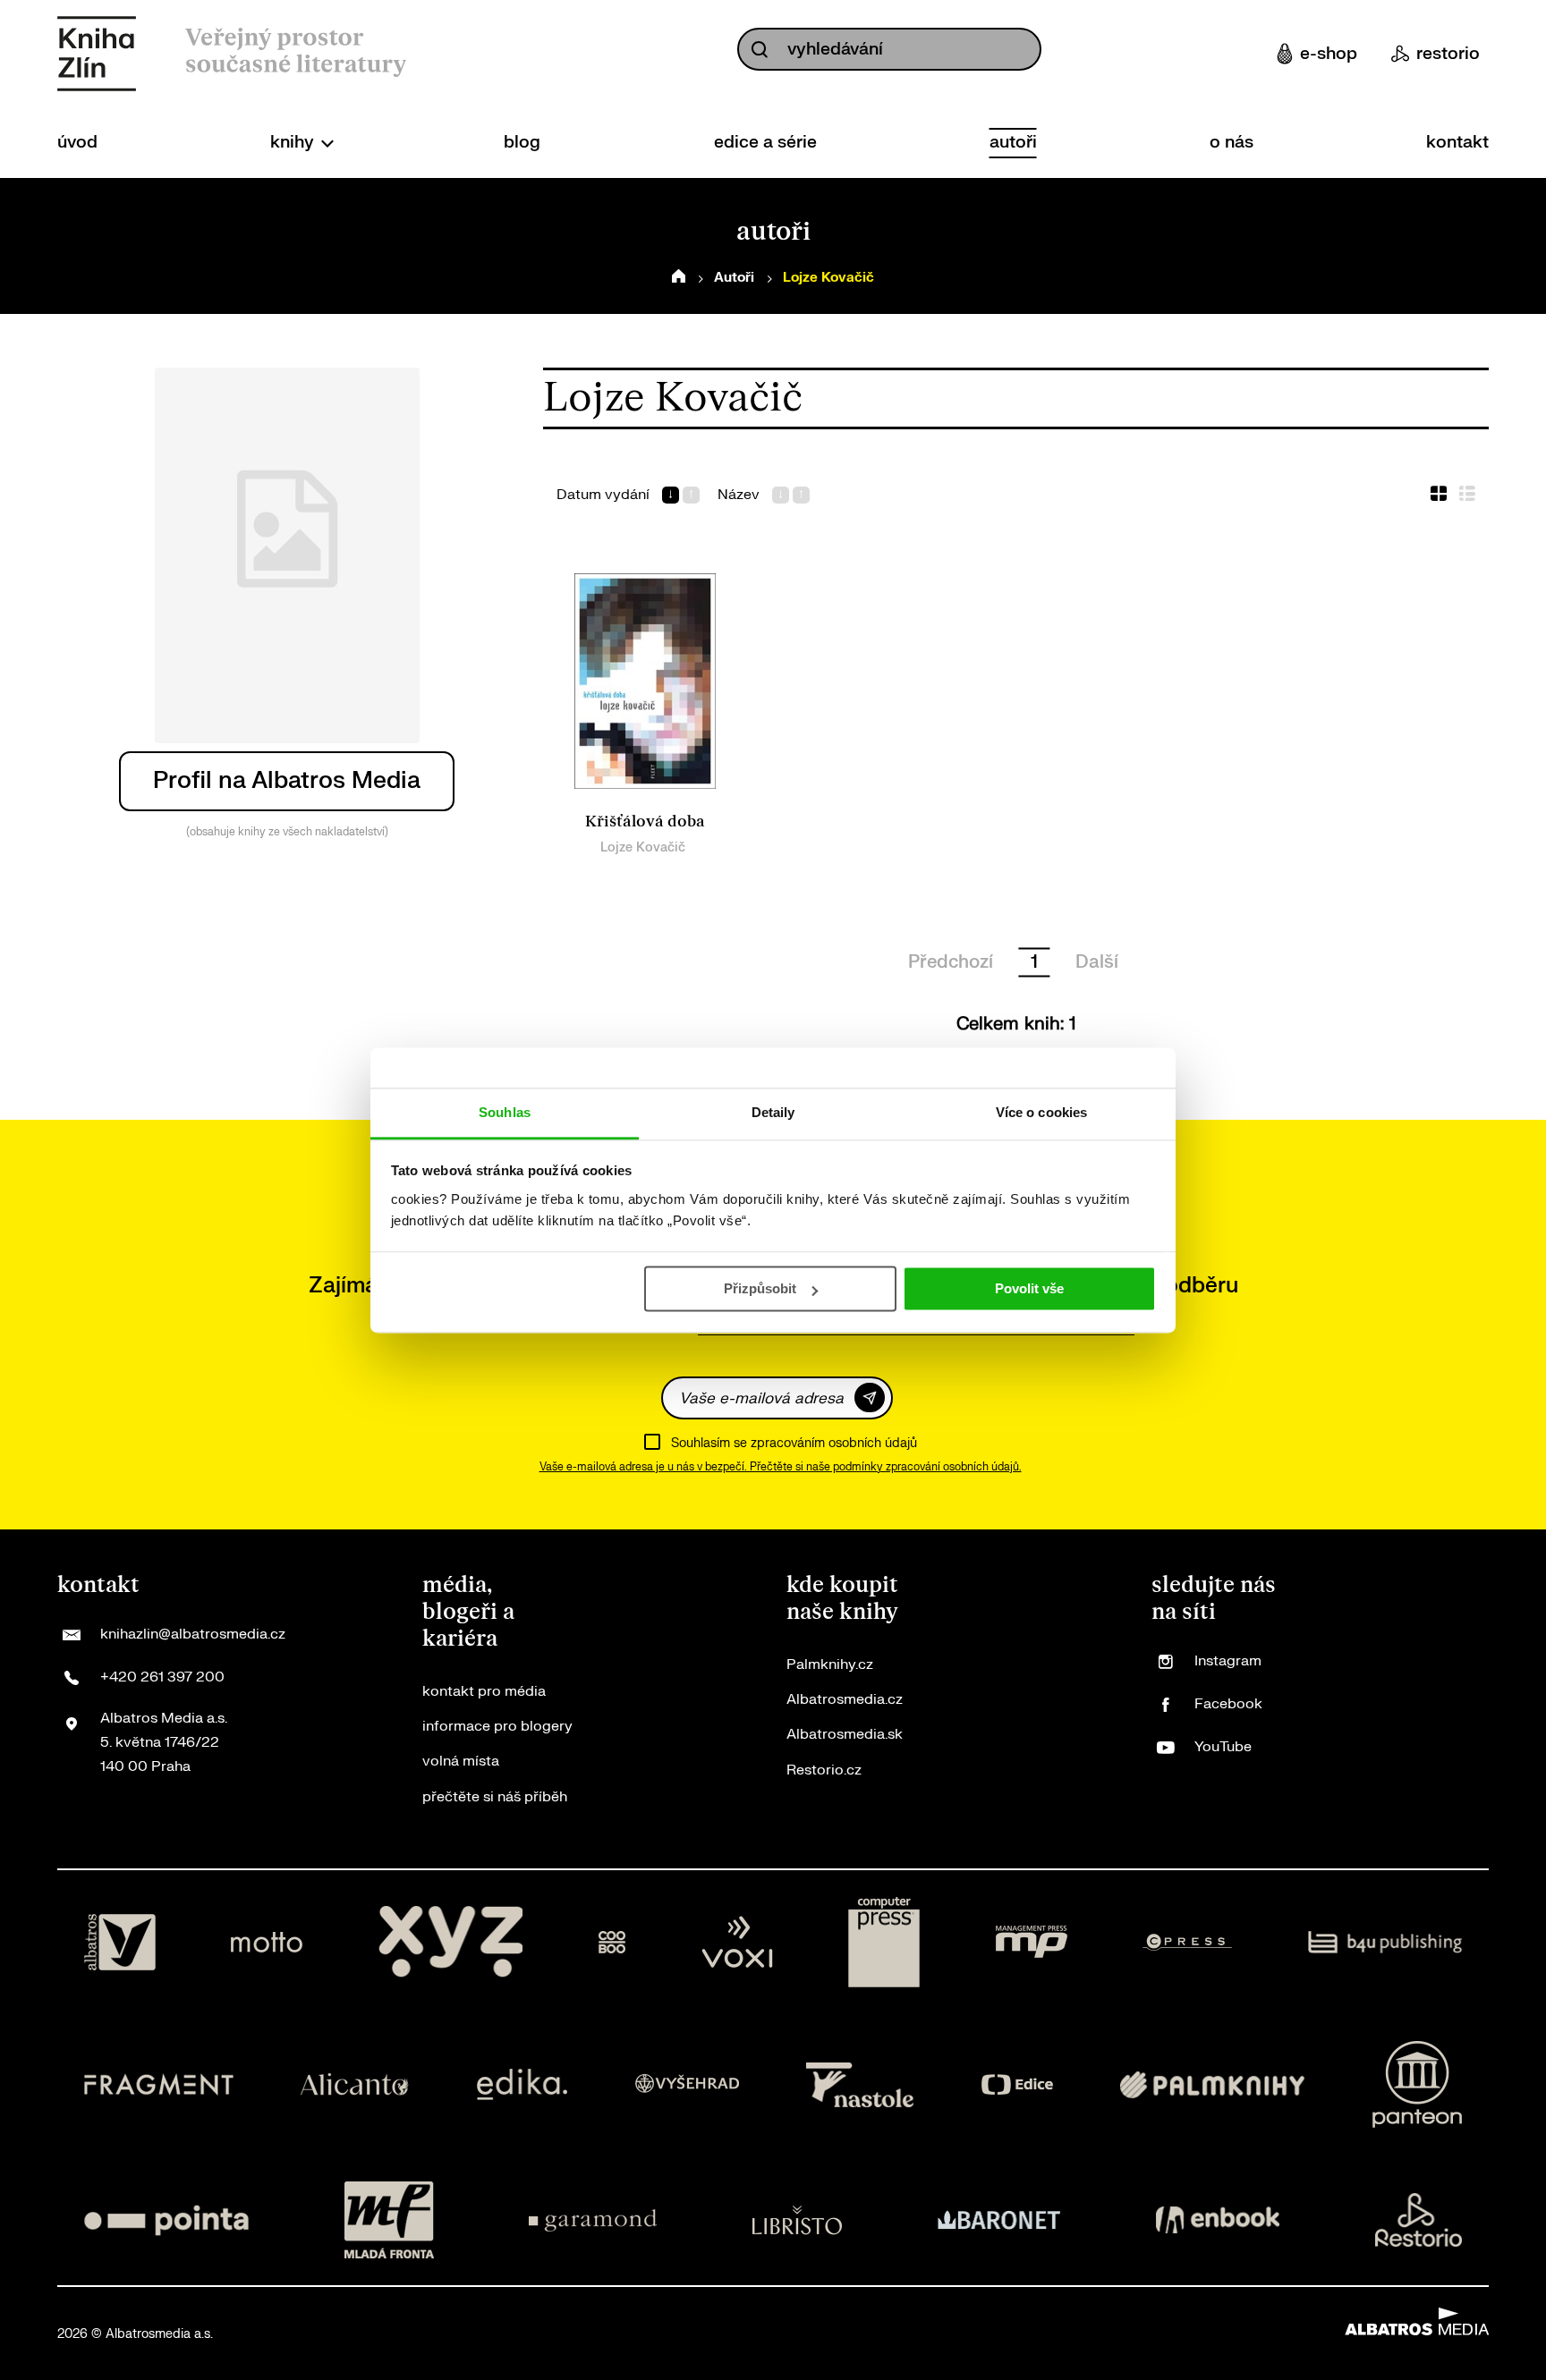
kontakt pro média (484, 1691)
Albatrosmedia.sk (845, 1734)
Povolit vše (1029, 1288)
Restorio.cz (824, 1770)
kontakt (1457, 142)
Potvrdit (870, 1398)
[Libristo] (797, 2220)
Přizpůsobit (760, 1288)
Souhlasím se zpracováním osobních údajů (794, 1443)
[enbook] (1218, 2220)
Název (739, 495)
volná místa (461, 1761)
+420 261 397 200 (162, 1677)
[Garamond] (593, 2220)
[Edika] (522, 2084)
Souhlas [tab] (505, 1112)
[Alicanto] (355, 2084)
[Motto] (267, 1943)
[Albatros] (120, 1943)
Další (1097, 962)
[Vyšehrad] (687, 2084)
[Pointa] (166, 2220)
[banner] (97, 54)
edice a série (765, 142)
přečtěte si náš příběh (495, 1797)
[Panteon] (1417, 2084)
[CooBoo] (612, 1943)
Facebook (1228, 1704)
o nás (1232, 142)
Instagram (1228, 1661)
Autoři (734, 278)
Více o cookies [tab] (1041, 1112)
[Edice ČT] (1017, 2084)
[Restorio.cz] (1419, 2220)
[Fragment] (159, 2084)
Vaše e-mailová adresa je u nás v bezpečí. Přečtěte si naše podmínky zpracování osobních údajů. (781, 1467)
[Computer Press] (884, 1943)
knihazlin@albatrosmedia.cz (193, 1634)
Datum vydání (603, 495)
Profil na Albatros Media (287, 780)
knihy (294, 142)
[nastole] (860, 2084)
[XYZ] (451, 1943)
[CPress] (1187, 1943)
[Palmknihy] (1212, 2084)
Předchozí (951, 962)
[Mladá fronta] (389, 2220)
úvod (77, 142)
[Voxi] (737, 1943)
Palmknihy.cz (830, 1664)
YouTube (1223, 1747)
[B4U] (1385, 1943)
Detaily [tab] (773, 1112)
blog (522, 142)
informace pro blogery (497, 1726)
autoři (1013, 142)
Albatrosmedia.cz (845, 1699)
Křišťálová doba (645, 822)
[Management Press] (1032, 1943)
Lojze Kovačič (643, 847)
